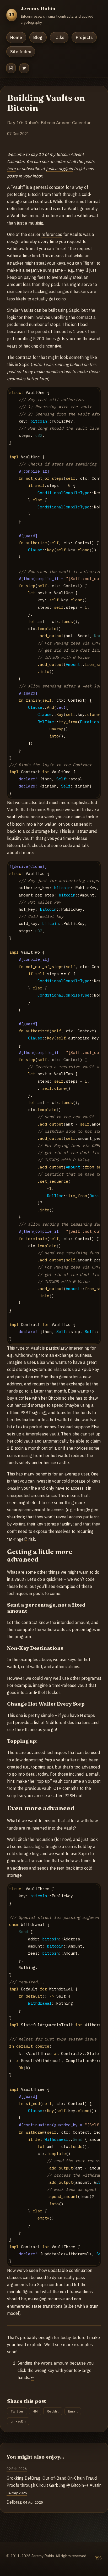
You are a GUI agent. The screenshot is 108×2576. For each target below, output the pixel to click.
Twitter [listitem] (17, 2411)
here (11, 169)
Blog (38, 37)
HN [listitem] (35, 2411)
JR (12, 15)
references (52, 234)
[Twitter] (24, 68)
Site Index (21, 52)
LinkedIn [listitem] (18, 2421)
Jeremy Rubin (38, 8)
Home (16, 37)
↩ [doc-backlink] (33, 2377)
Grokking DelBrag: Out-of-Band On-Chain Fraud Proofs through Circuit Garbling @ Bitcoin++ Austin (54, 2485)
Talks (59, 37)
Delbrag (25, 2502)
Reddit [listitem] (53, 2411)
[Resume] (11, 68)
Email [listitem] (73, 2411)
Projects (84, 37)
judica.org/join (60, 169)
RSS (98, 2558)
